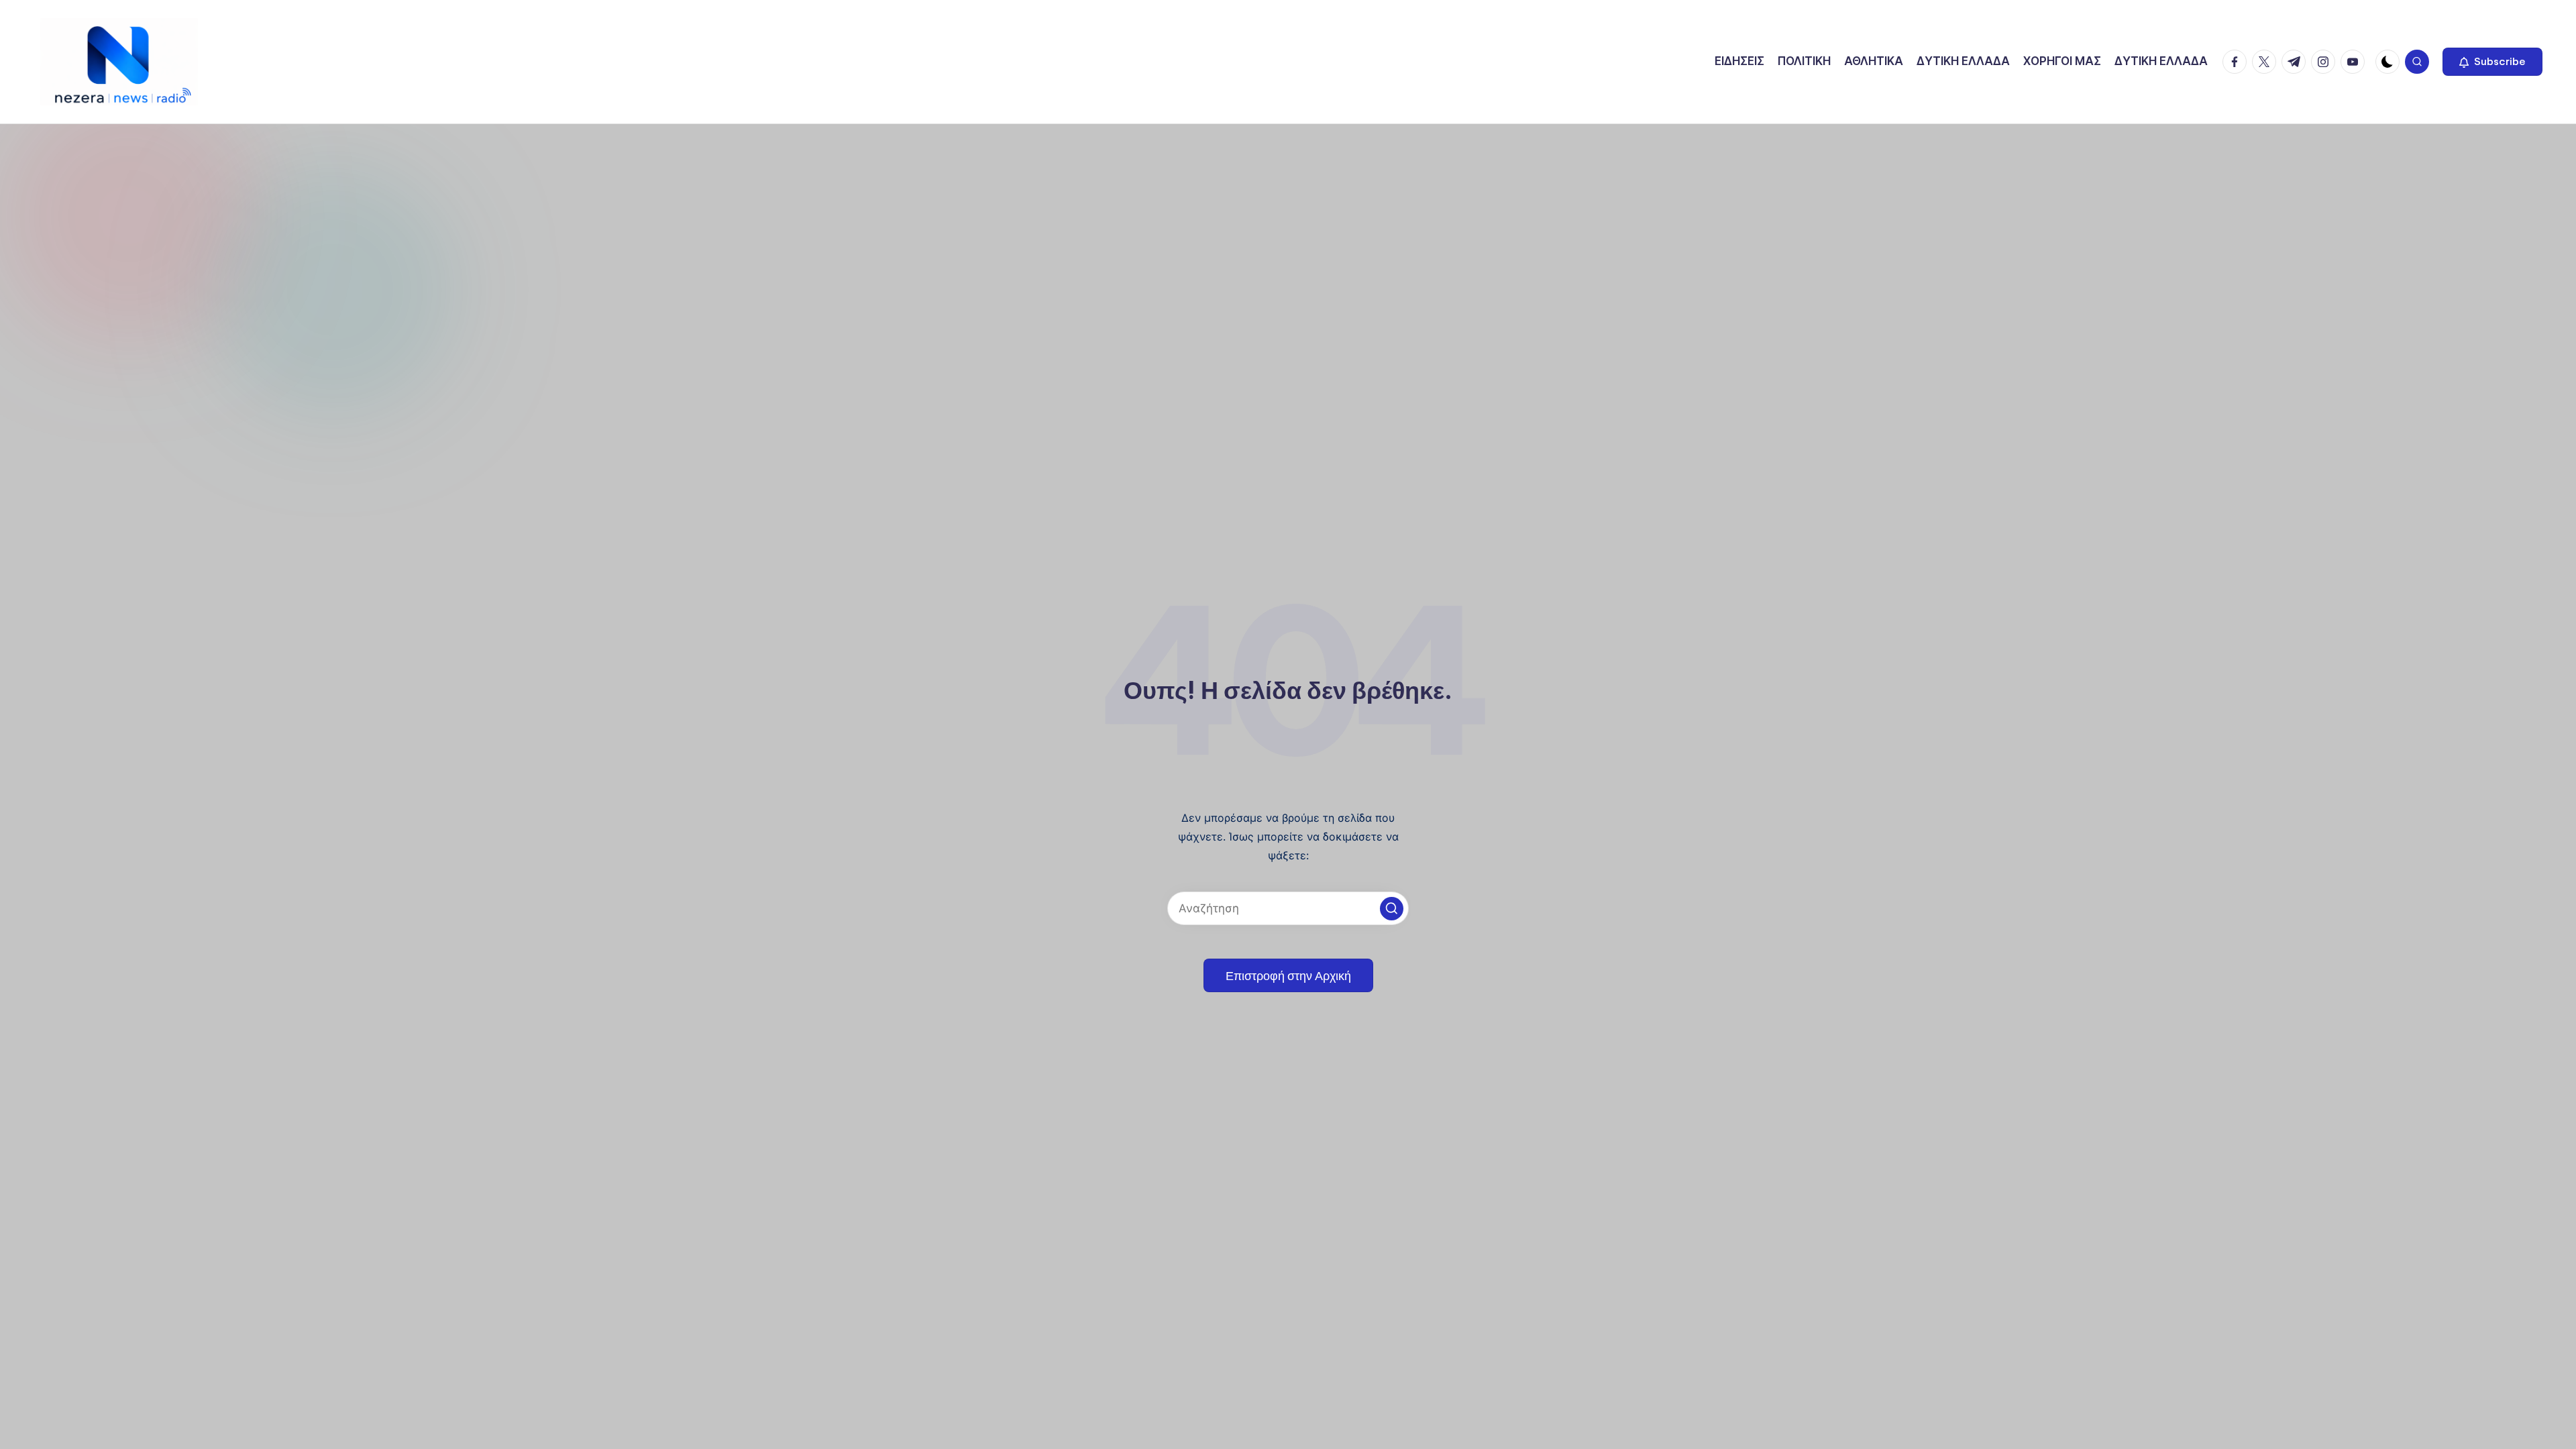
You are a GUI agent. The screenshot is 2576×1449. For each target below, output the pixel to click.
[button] (2492, 62)
